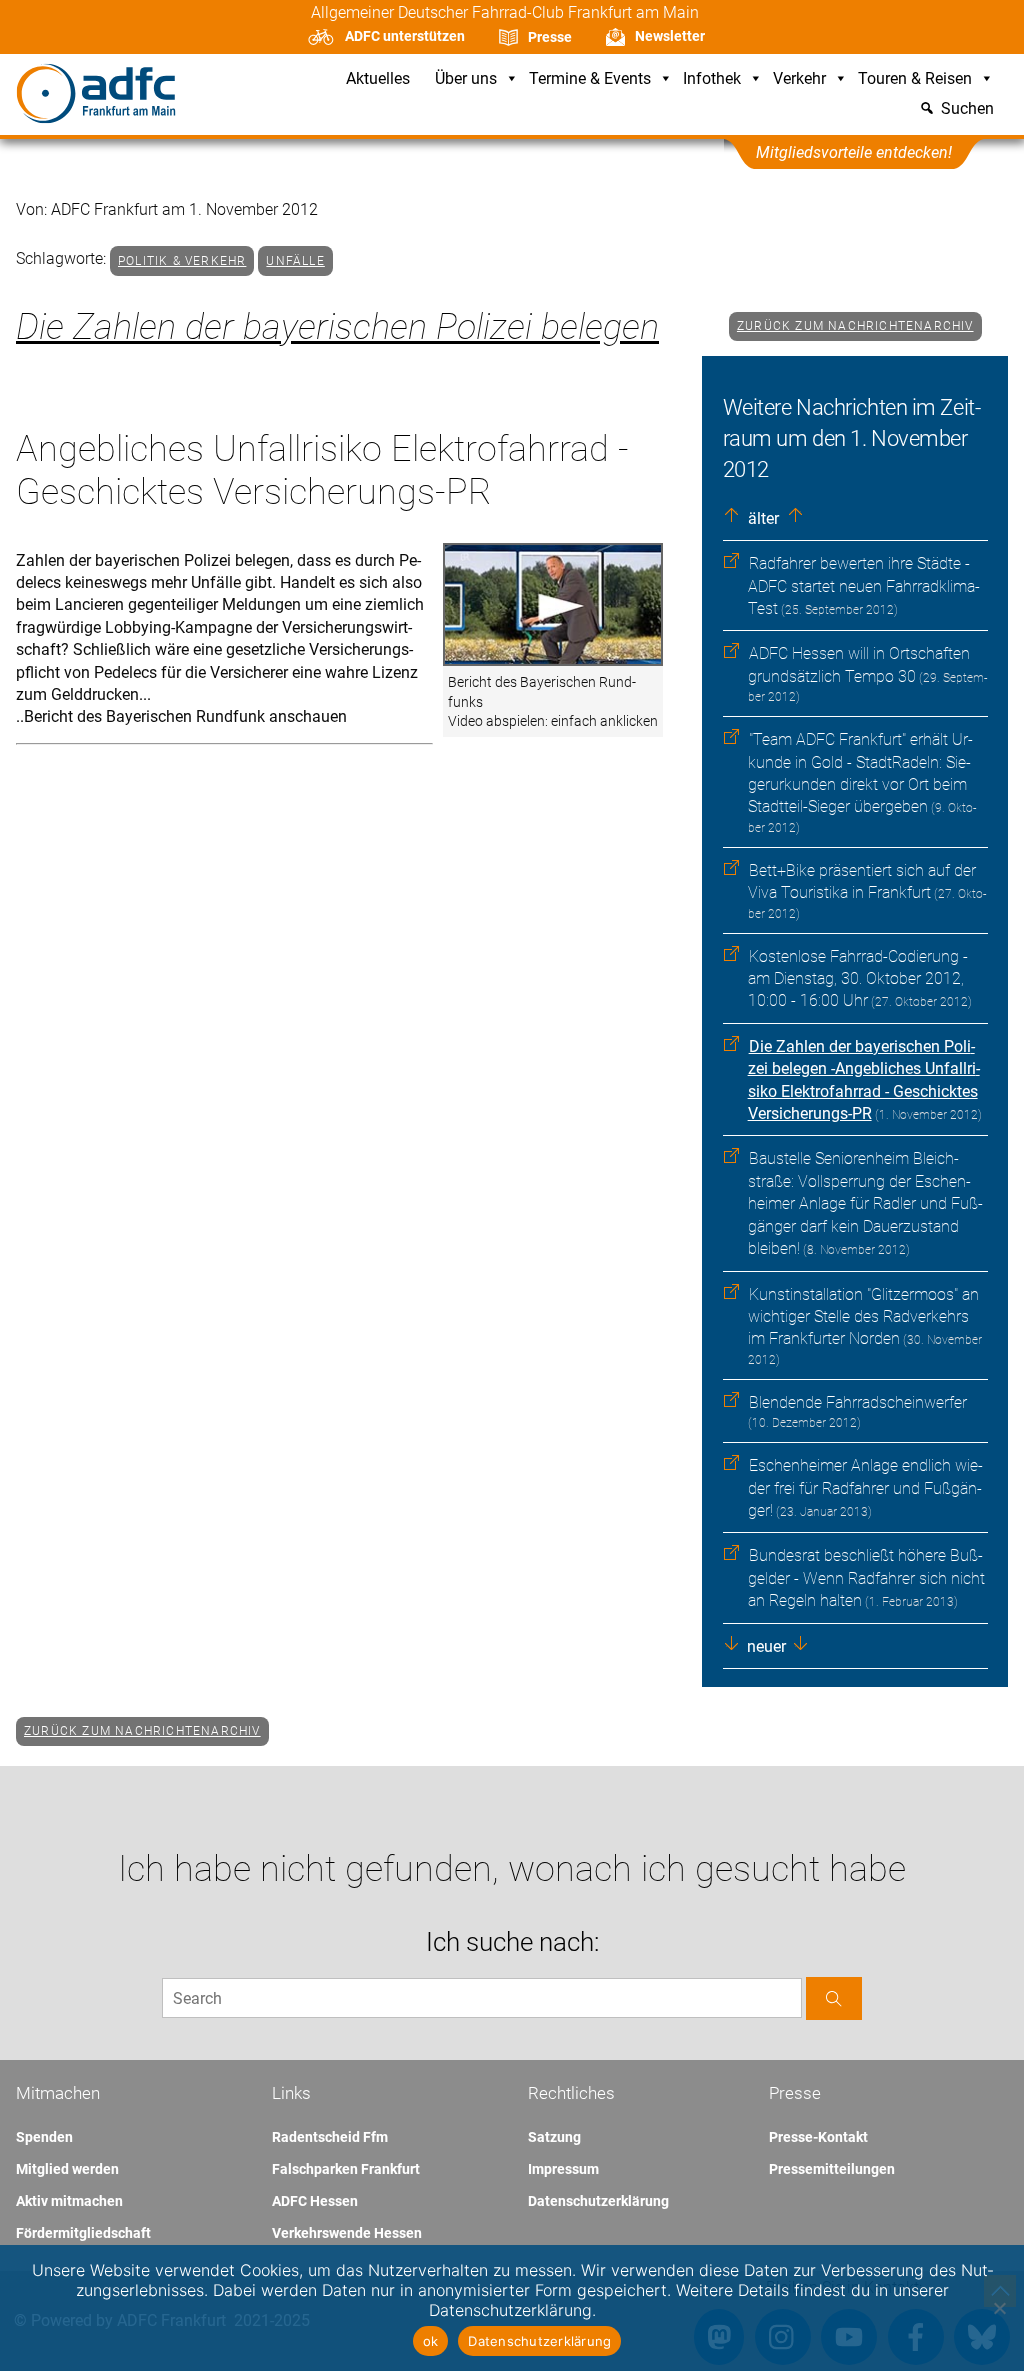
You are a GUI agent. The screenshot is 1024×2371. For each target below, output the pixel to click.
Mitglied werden (67, 2169)
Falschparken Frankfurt (346, 2169)
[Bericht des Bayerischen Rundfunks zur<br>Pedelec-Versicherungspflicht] (553, 606)
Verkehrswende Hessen (347, 2233)
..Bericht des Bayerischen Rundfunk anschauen (181, 716)
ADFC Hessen (315, 2201)
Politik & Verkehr (182, 261)
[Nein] (999, 2308)
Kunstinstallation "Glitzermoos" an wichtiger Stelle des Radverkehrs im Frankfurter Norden (863, 1317)
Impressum (563, 2169)
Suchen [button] (967, 109)
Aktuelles (378, 79)
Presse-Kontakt (818, 2137)
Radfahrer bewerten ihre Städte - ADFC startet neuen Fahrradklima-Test (864, 586)
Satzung (554, 2137)
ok (431, 2341)
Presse (550, 37)
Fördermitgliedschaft (83, 2233)
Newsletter (670, 36)
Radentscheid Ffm (330, 2137)
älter (761, 518)
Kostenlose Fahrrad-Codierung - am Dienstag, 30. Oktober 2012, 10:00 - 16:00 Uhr (858, 979)
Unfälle (295, 261)
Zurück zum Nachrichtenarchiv (855, 326)
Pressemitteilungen (832, 2169)
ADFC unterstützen (405, 36)
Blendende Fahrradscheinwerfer (858, 1402)
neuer (764, 1646)
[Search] (834, 1998)
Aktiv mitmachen (69, 2201)
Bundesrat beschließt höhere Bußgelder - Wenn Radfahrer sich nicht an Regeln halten (866, 1578)
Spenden (44, 2137)
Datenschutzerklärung (598, 2201)
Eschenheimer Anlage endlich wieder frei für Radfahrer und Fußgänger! (865, 1488)
